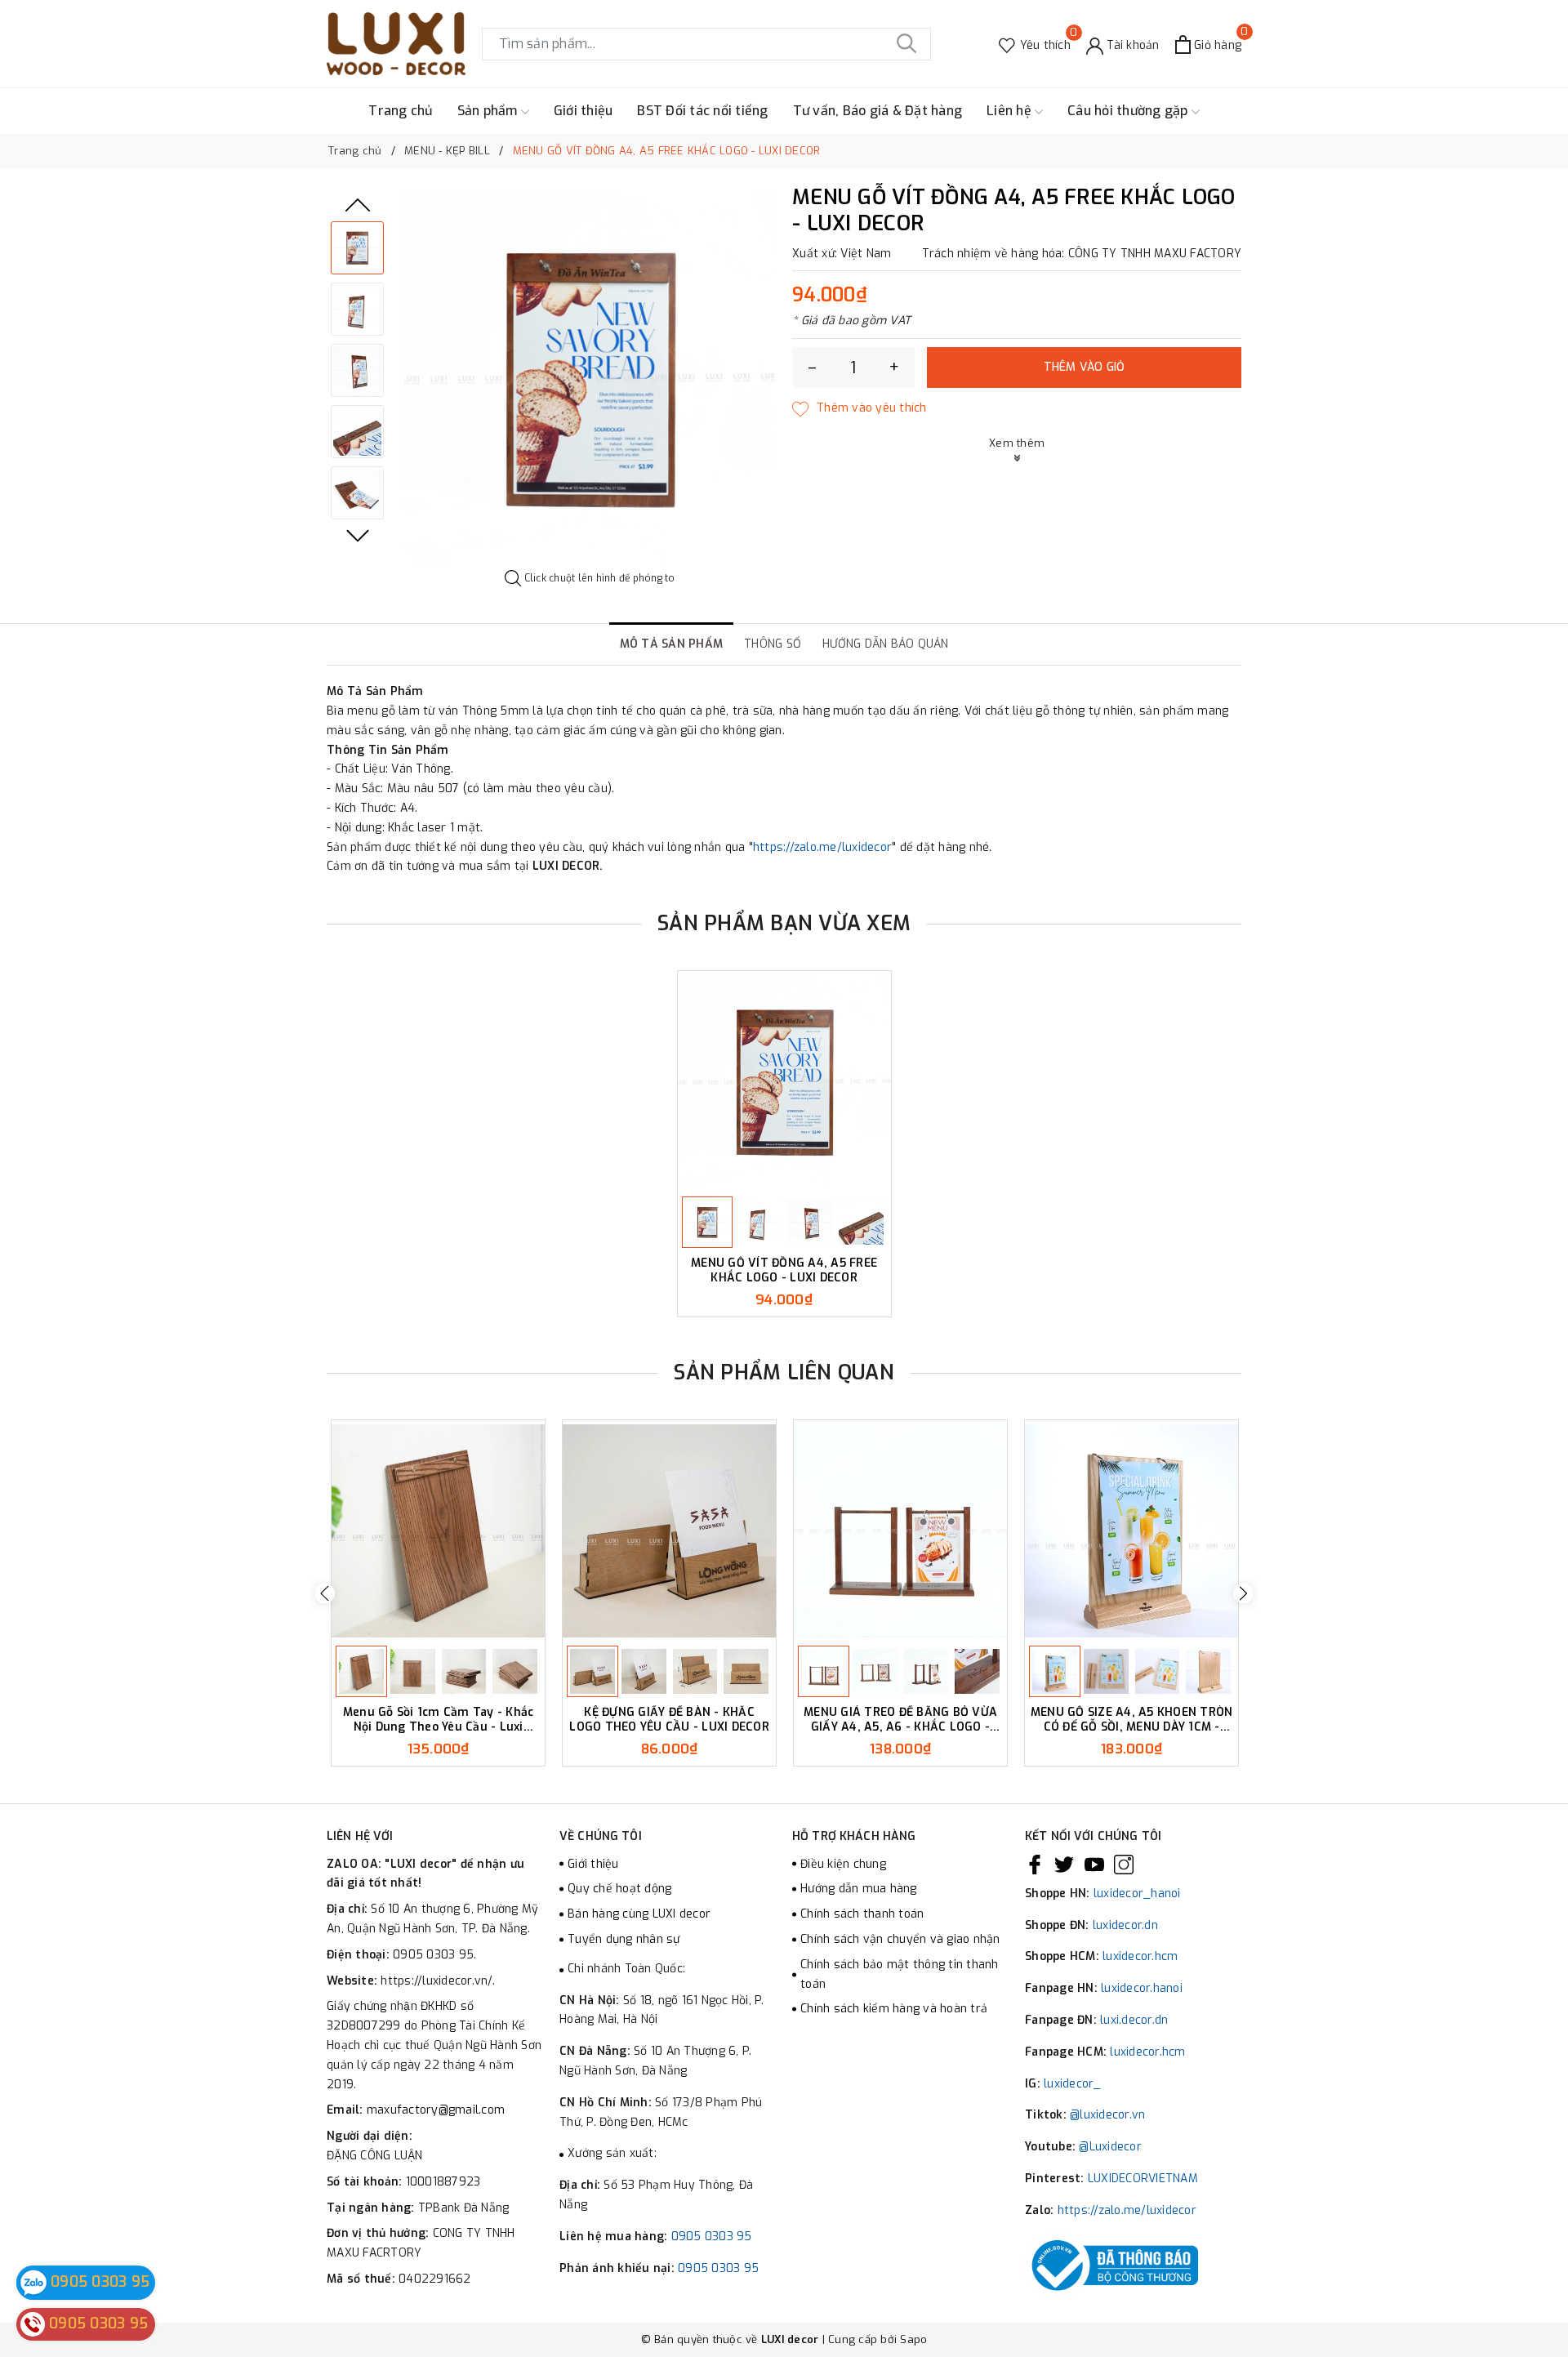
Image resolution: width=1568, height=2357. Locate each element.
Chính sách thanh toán (862, 1914)
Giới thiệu (584, 111)
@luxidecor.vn (1107, 2115)
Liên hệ (1011, 111)
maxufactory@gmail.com (436, 2110)
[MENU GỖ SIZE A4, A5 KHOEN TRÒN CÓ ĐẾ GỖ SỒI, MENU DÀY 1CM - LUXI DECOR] (1131, 1531)
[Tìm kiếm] (906, 44)
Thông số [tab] (773, 644)
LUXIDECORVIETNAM (1143, 2179)
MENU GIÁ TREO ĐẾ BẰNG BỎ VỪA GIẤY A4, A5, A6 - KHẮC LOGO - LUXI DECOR (900, 1720)
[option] (590, 379)
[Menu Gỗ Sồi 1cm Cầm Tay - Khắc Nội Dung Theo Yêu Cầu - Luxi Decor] (438, 1531)
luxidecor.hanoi (1142, 1988)
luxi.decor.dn (1134, 2020)
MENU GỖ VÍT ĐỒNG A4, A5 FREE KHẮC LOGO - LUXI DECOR (784, 1270)
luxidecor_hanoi (1137, 1894)
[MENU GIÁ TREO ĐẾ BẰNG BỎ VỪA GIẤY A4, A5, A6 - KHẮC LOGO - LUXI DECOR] (900, 1531)
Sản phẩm (489, 111)
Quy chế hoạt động (619, 1889)
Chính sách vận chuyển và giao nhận (900, 1939)
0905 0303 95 (712, 2237)
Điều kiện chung (843, 1864)
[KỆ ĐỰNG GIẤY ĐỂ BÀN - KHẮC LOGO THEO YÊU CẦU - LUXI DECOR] (669, 1531)
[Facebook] (1035, 1865)
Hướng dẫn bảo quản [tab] (886, 644)
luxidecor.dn (1125, 1925)
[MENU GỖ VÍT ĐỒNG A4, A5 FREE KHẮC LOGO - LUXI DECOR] (784, 1082)
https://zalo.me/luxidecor (822, 847)
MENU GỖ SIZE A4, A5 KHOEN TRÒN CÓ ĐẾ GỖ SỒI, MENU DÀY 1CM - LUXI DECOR (1132, 1720)
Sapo (913, 2339)
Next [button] (358, 536)
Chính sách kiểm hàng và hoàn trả (894, 2009)
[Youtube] (1094, 1865)
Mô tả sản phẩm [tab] (672, 644)
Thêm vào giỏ (1085, 367)
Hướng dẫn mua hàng (859, 1889)
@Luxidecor (1110, 2147)
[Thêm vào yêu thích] (860, 408)
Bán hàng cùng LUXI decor (639, 1914)
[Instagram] (1124, 1865)
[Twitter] (1064, 1865)
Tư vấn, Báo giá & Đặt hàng (878, 111)
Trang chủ (400, 111)
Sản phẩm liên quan (784, 1372)
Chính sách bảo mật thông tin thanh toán (900, 1974)
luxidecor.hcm (1140, 1956)
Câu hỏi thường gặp (1129, 111)
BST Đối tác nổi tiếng (702, 111)
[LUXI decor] (396, 44)
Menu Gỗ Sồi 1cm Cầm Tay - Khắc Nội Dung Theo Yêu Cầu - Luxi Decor (439, 1720)
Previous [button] (358, 205)
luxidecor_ (1073, 2084)
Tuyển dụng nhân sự (624, 1939)
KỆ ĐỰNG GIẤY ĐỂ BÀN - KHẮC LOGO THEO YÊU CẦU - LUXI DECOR (669, 1720)
